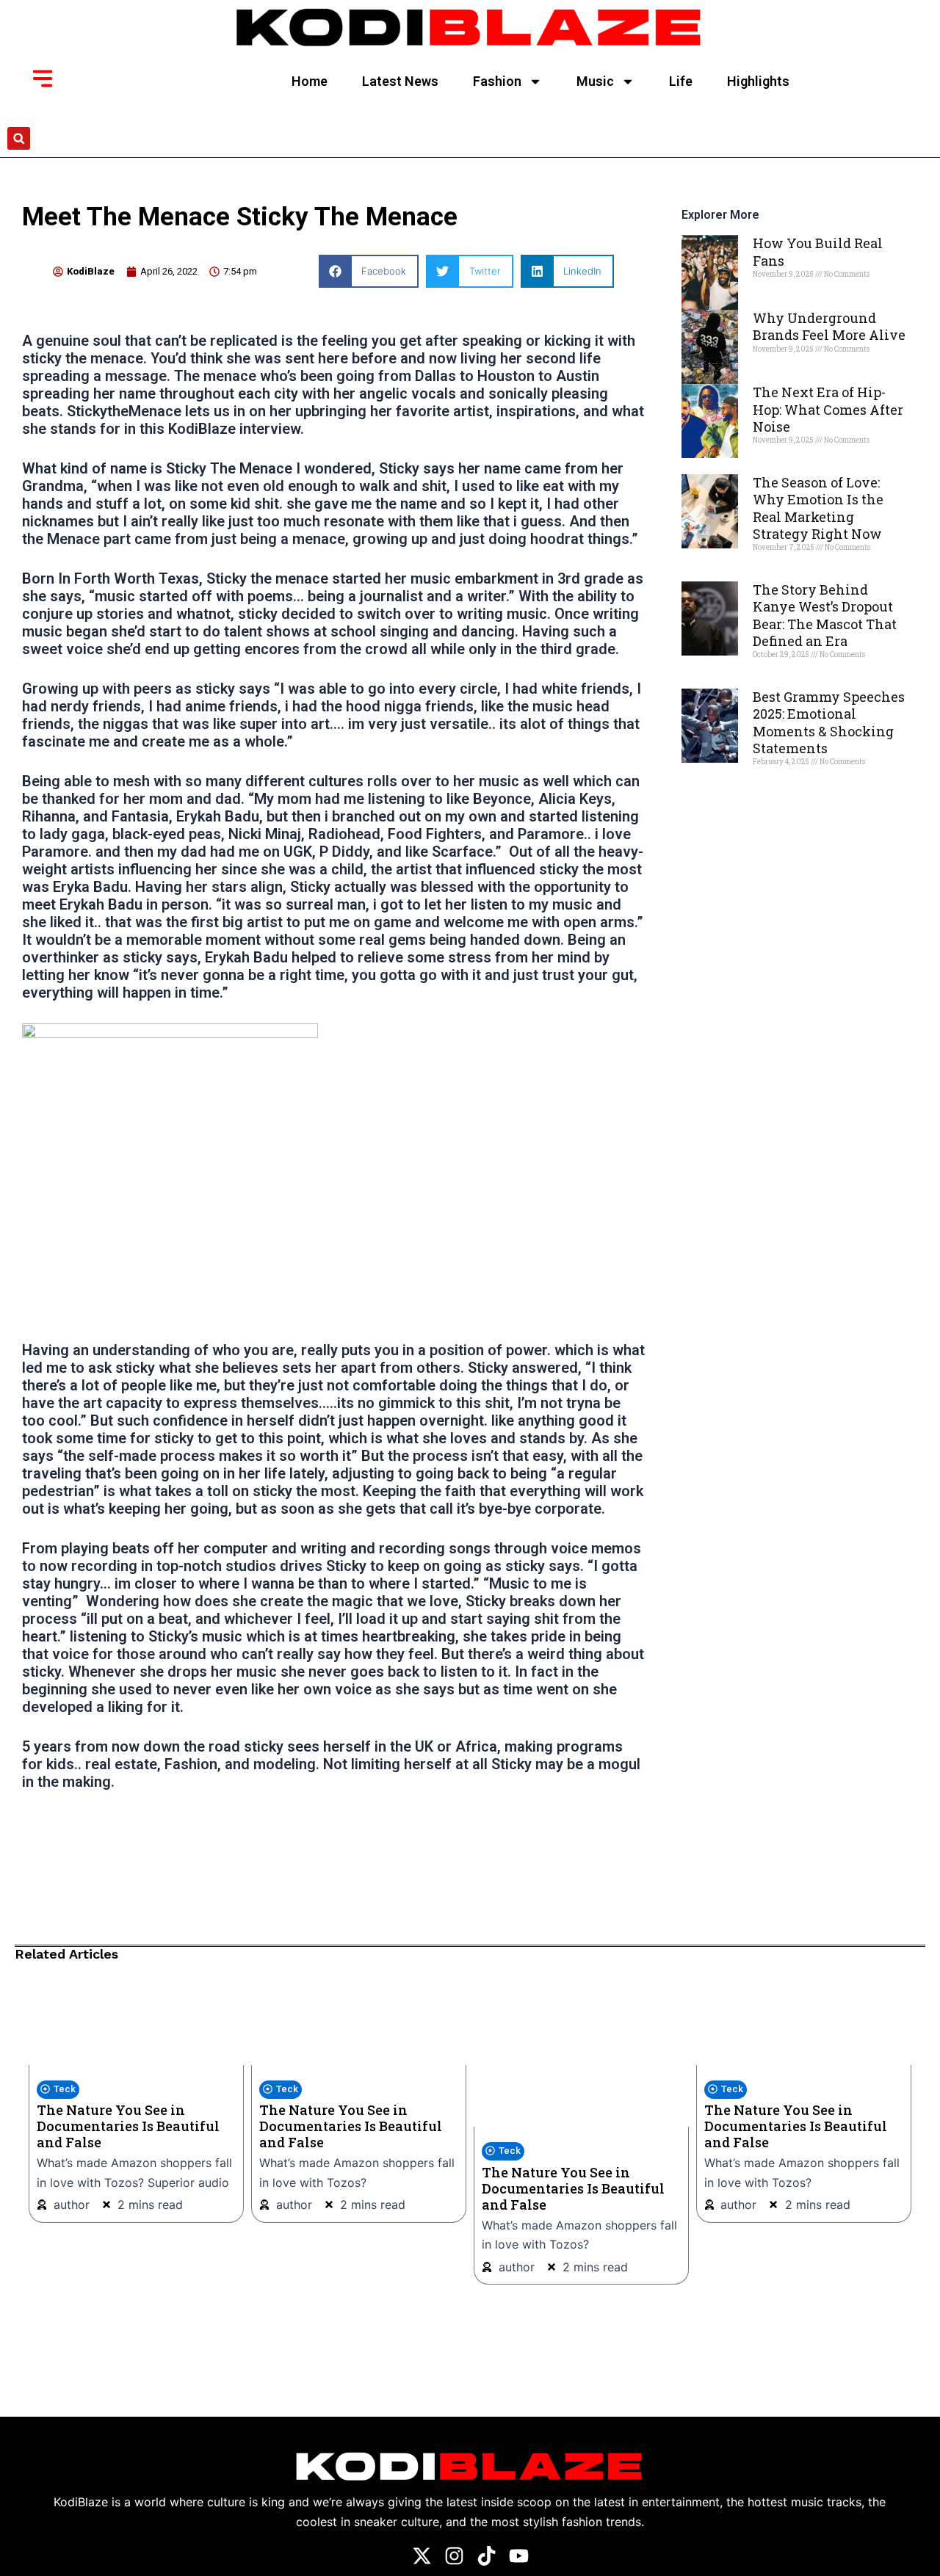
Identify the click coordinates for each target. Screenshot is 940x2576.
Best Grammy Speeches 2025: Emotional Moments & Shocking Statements (829, 722)
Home (310, 81)
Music (595, 81)
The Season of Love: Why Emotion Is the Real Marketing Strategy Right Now (818, 508)
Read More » (778, 300)
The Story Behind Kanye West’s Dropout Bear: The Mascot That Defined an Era (825, 615)
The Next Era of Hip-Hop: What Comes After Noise (828, 409)
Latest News (400, 81)
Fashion (497, 81)
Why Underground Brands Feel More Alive (829, 326)
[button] (19, 138)
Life (681, 81)
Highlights (758, 81)
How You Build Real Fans (818, 251)
